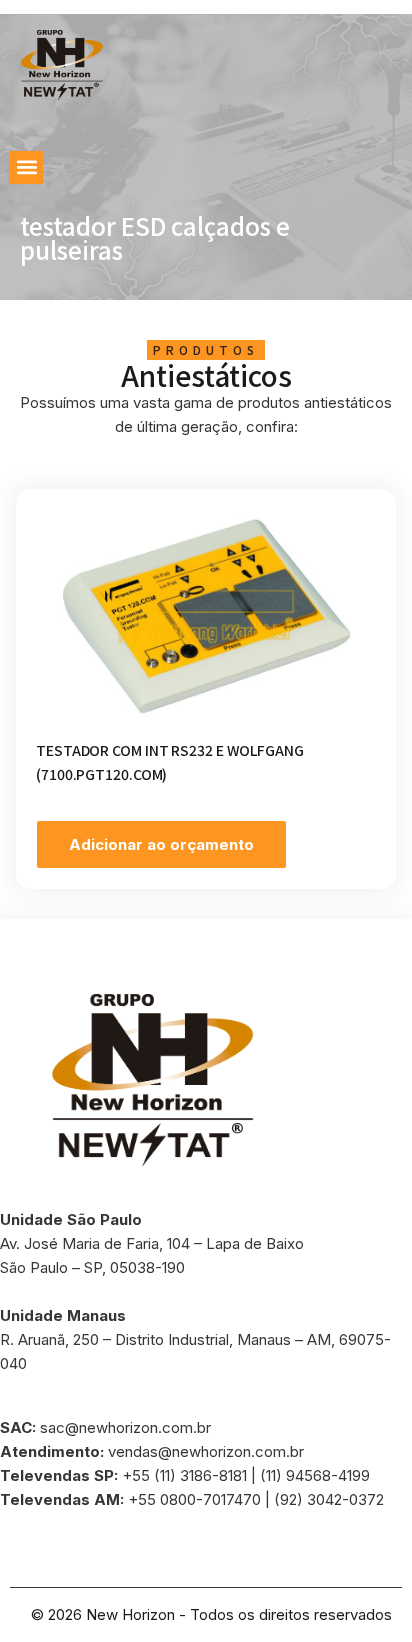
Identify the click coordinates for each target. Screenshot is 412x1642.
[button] (26, 167)
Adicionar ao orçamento (161, 844)
